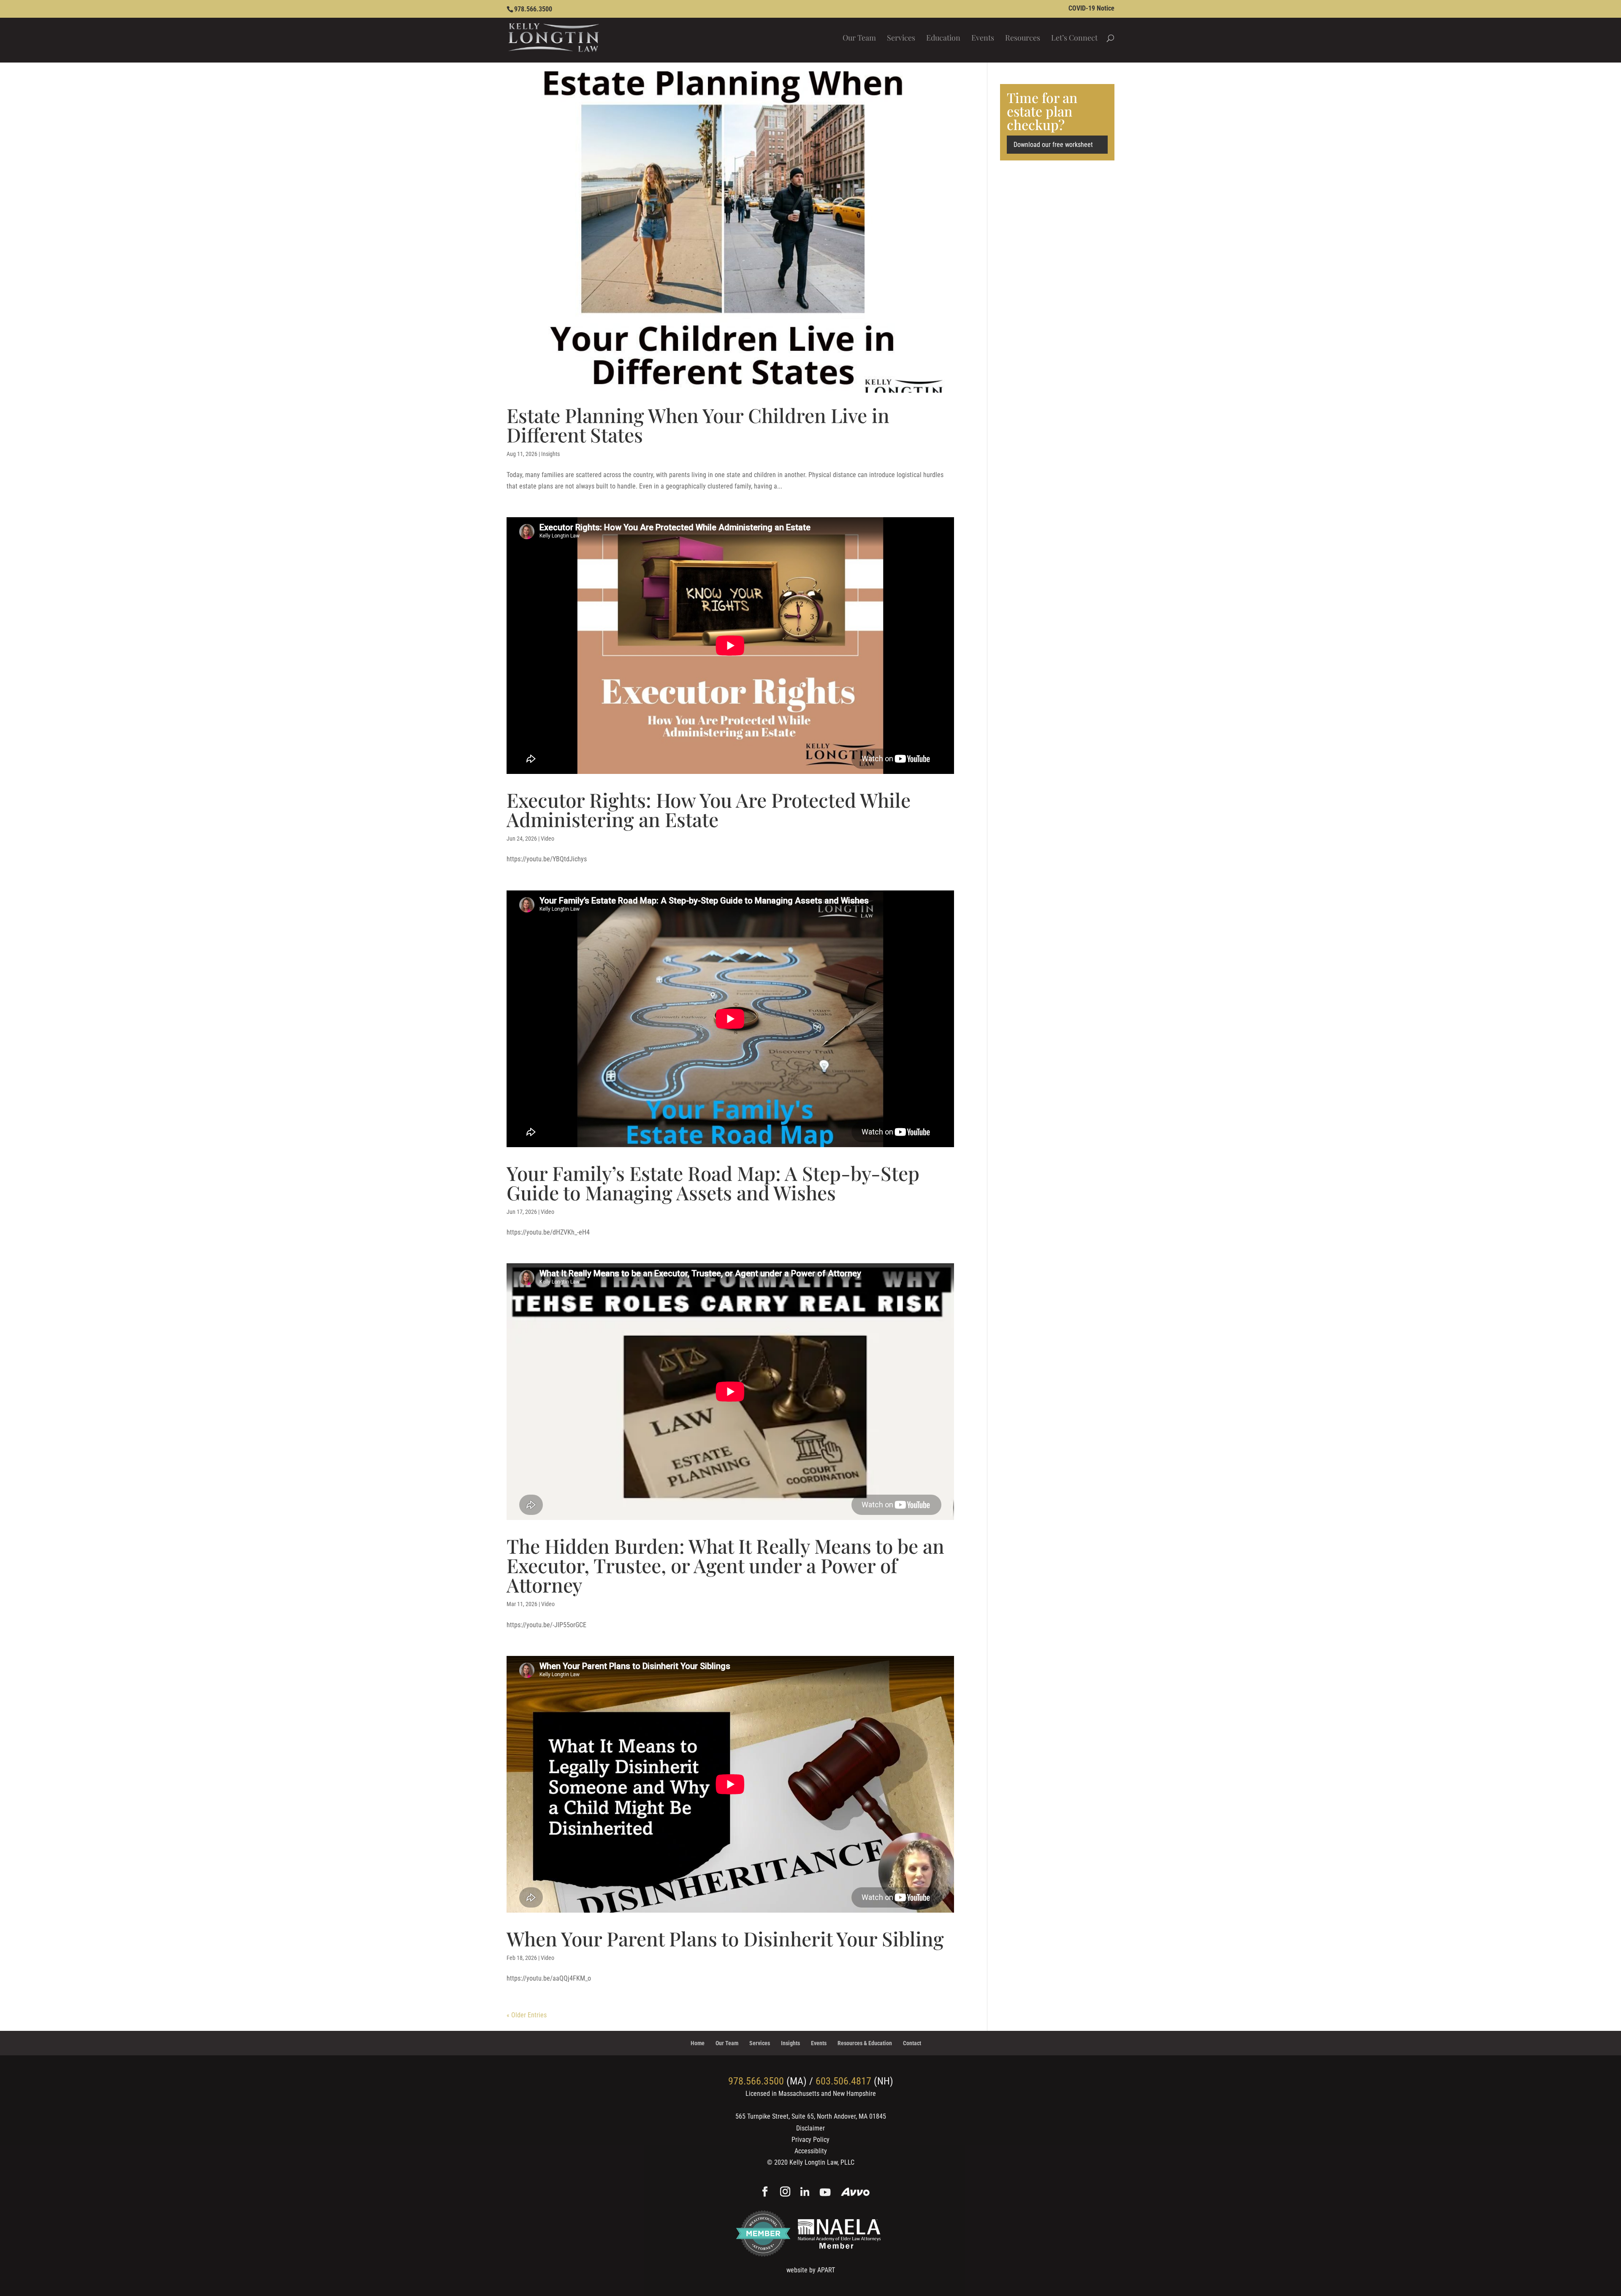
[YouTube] (825, 2193)
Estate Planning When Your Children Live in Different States (698, 425)
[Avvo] (855, 2193)
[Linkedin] (805, 2193)
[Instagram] (785, 2193)
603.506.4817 (843, 2081)
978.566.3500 (533, 9)
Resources (1023, 39)
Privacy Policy (810, 2140)
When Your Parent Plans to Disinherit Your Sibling (725, 1938)
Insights (550, 454)
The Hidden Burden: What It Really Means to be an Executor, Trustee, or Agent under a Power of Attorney (725, 1565)
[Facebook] (765, 2193)
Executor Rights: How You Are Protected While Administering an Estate (709, 809)
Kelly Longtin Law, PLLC (822, 2162)
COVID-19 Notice (1091, 9)
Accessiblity (811, 2151)
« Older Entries (527, 2015)
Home (698, 2043)
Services (901, 39)
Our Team (859, 39)
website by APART (811, 2270)
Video (548, 839)
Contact (912, 2043)
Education (943, 39)
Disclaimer (810, 2128)
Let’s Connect (1074, 39)
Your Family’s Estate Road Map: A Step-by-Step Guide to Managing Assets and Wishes (713, 1183)
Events (983, 39)
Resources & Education (865, 2043)
